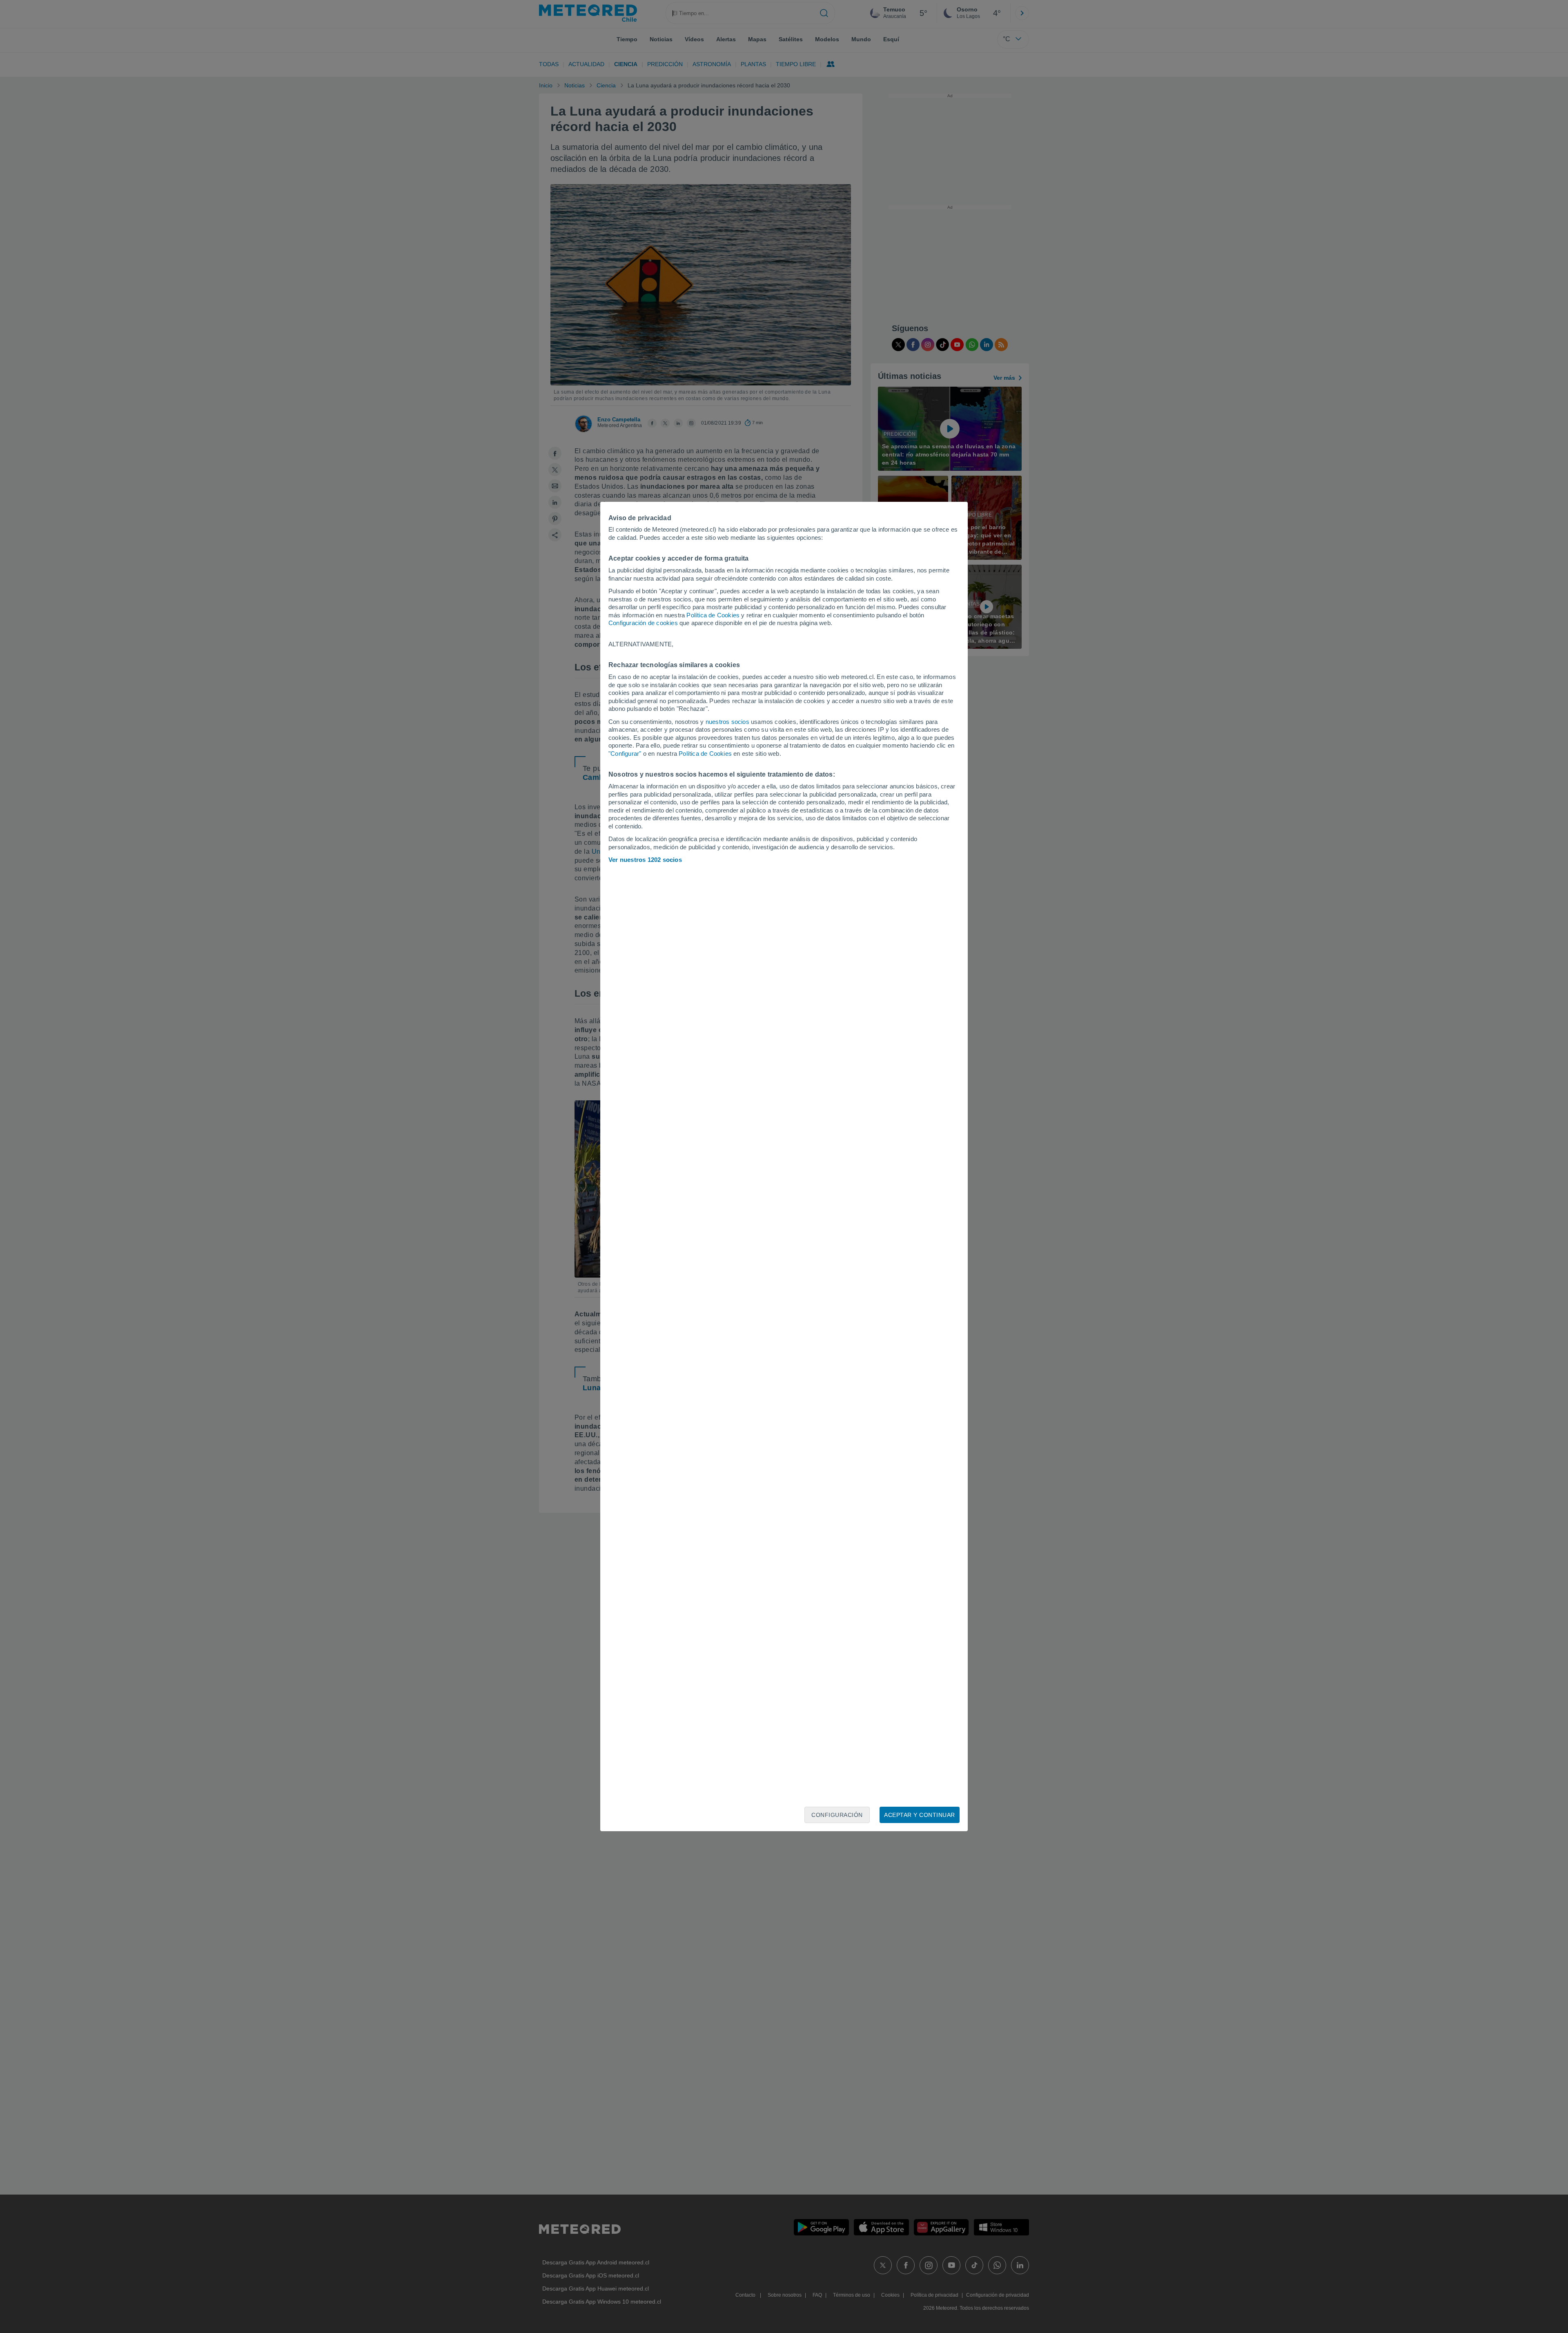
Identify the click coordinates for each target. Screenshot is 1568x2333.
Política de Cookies (713, 615)
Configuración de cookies (643, 623)
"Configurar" (625, 754)
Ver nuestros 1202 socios (645, 860)
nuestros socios (727, 722)
